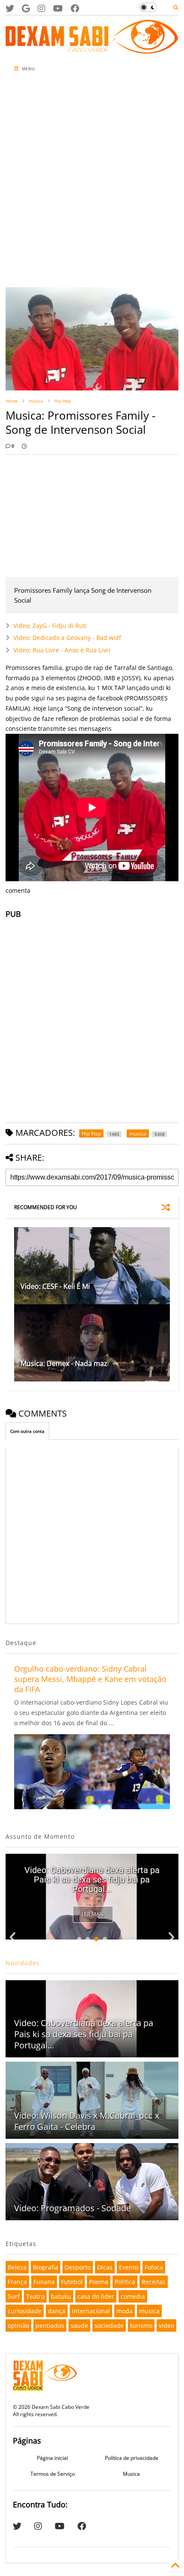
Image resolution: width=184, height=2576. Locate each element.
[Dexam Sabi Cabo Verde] (92, 49)
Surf (14, 2296)
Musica (131, 2474)
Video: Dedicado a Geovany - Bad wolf (67, 638)
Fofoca (154, 2267)
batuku (61, 2296)
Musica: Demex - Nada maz (64, 1363)
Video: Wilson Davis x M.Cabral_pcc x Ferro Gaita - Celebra (87, 2121)
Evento (129, 2267)
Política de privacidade (132, 2458)
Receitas (154, 2282)
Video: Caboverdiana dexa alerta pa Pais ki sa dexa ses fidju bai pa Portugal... (92, 1879)
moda (125, 2311)
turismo (141, 2325)
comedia (133, 2296)
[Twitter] (10, 8)
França (17, 2282)
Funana (44, 2282)
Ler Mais (93, 1914)
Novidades (23, 1963)
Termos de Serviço (53, 2474)
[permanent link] (24, 446)
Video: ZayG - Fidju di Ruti (50, 626)
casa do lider (96, 2296)
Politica (125, 2282)
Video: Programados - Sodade (73, 2208)
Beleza (17, 2267)
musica (36, 401)
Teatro (35, 2296)
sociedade (109, 2325)
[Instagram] (42, 8)
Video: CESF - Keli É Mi (55, 1286)
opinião (18, 2325)
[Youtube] (58, 8)
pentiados (50, 2325)
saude (79, 2325)
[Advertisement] (92, 182)
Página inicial (52, 2458)
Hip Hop (62, 401)
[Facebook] (75, 8)
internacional (91, 2311)
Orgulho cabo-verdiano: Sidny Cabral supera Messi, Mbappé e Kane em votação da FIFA (90, 1679)
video (166, 2325)
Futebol (72, 2282)
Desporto (78, 2267)
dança (57, 2311)
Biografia (46, 2267)
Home (12, 401)
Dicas (105, 2267)
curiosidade (25, 2311)
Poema (99, 2282)
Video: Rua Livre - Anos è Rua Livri (62, 650)
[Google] (26, 8)
